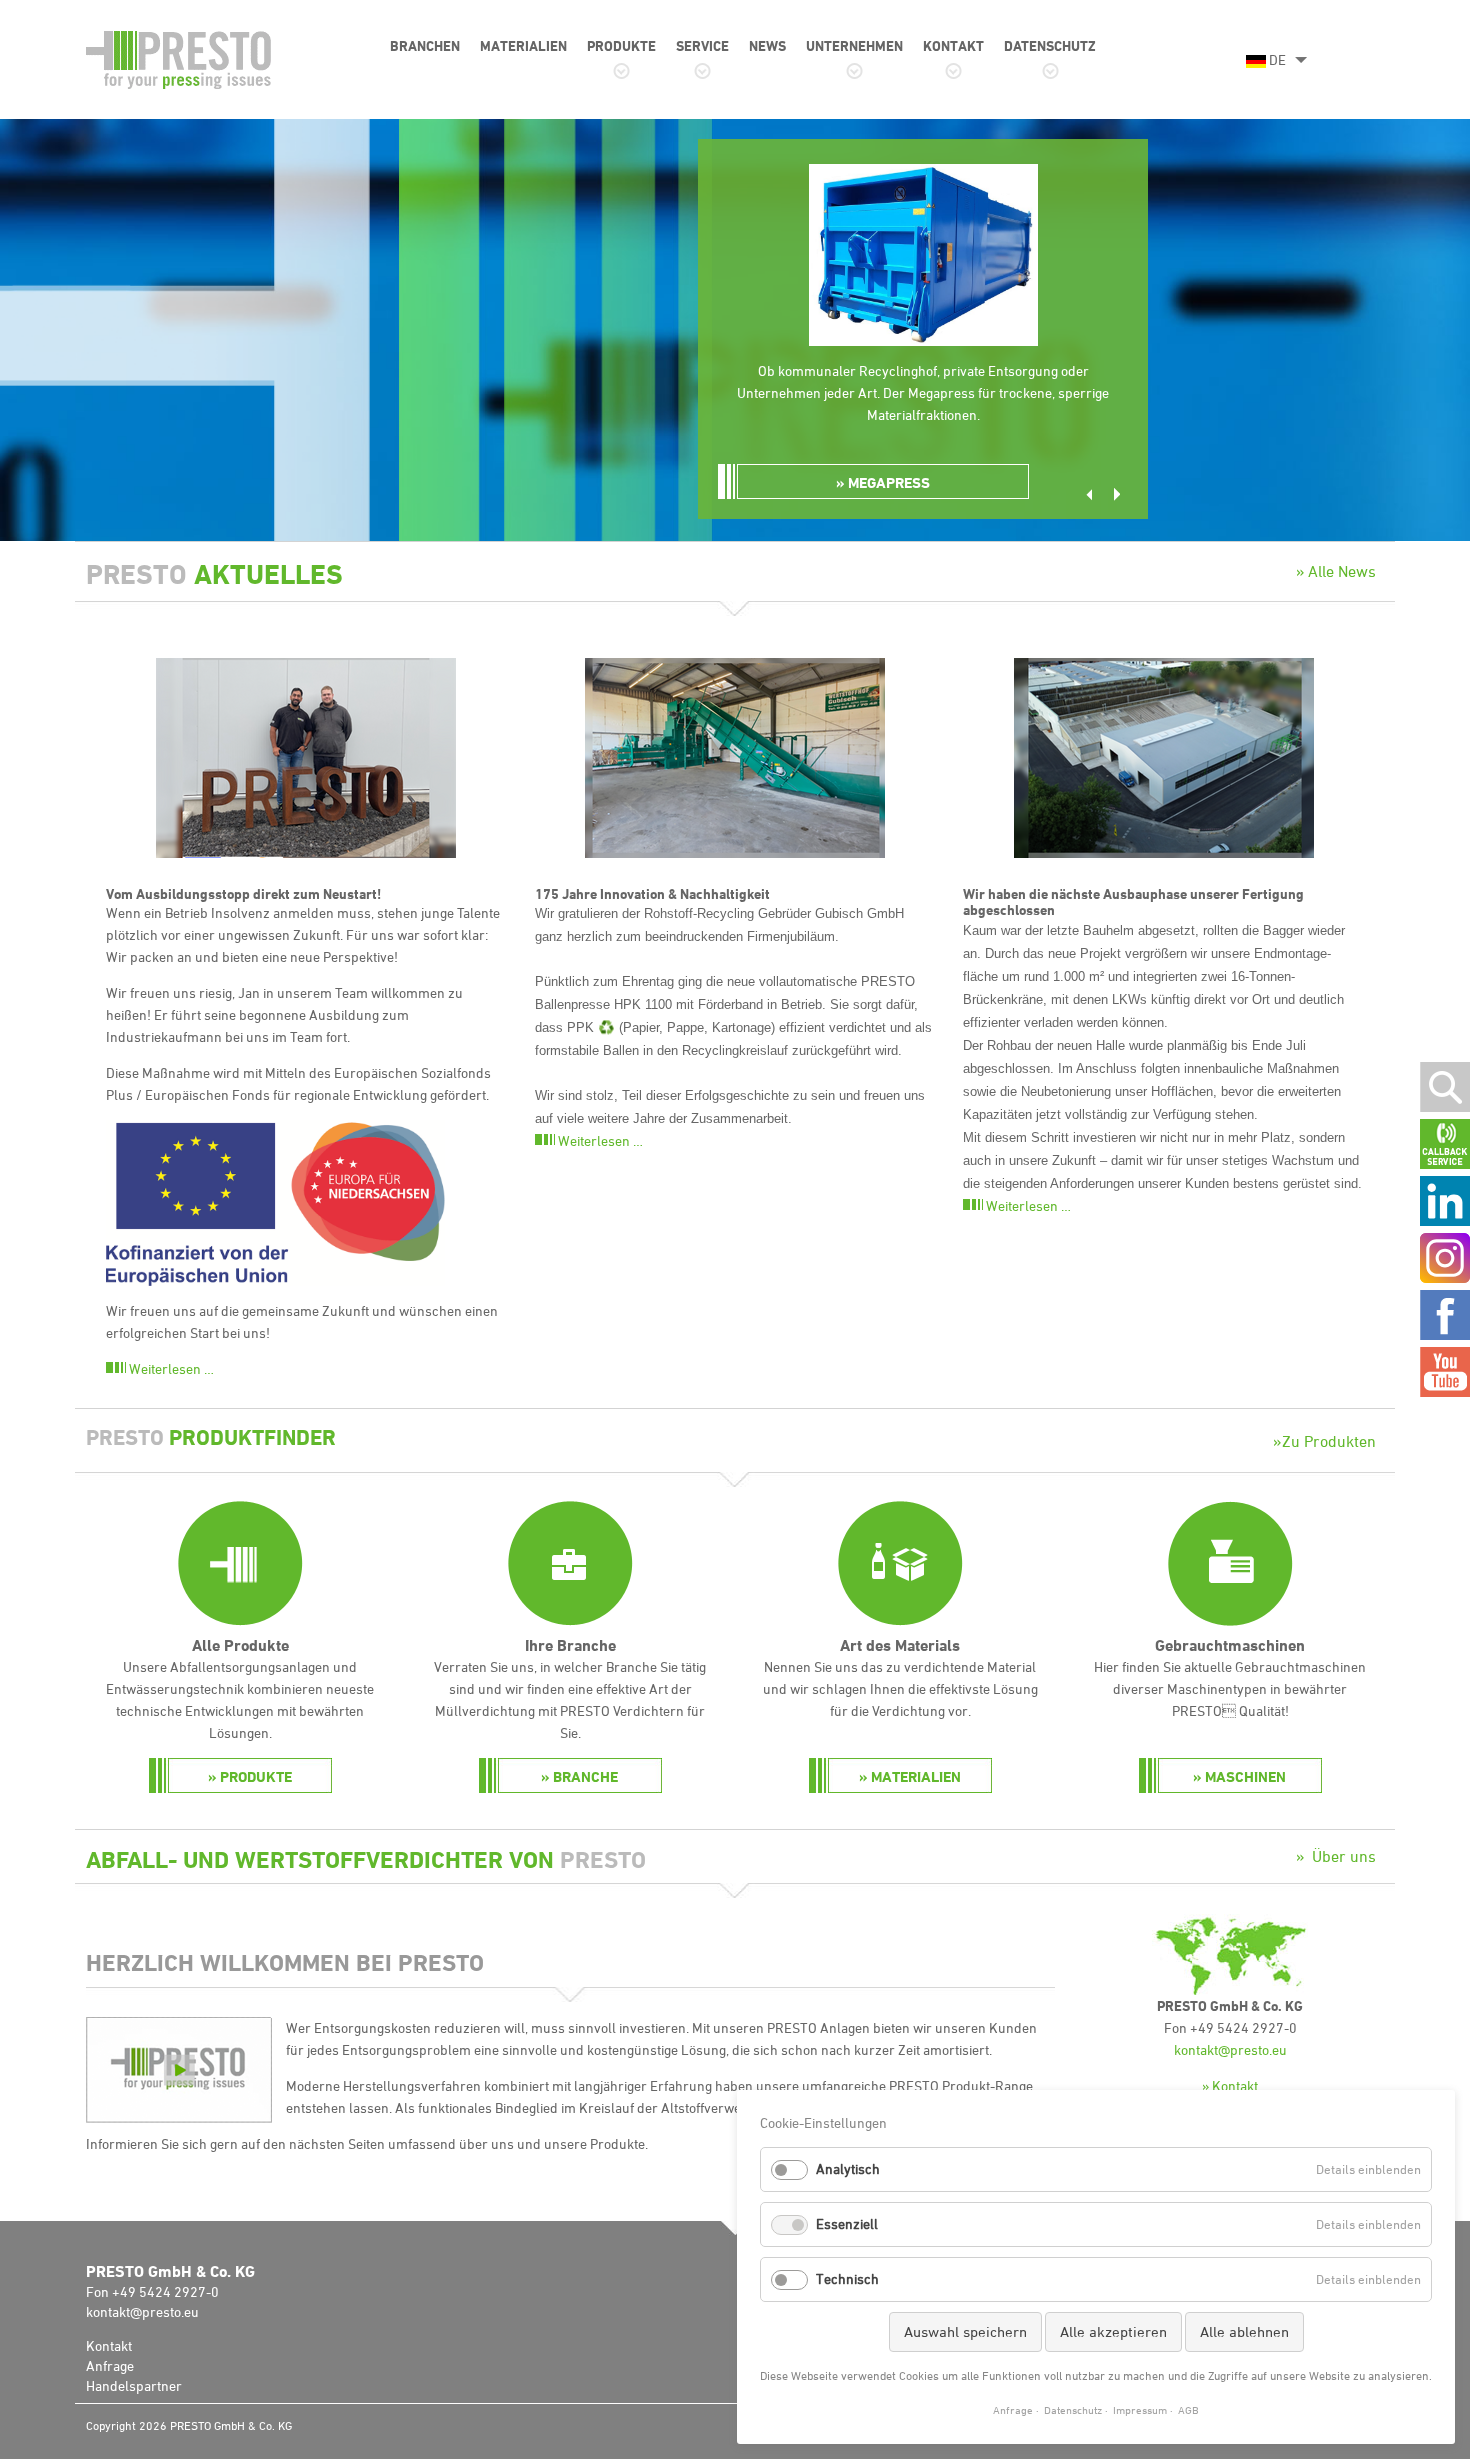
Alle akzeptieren (1113, 2331)
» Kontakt (1230, 2085)
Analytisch (848, 2168)
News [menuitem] (767, 45)
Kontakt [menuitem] (953, 45)
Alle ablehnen (1244, 2331)
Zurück (1089, 494)
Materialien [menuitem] (523, 45)
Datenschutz (1073, 2409)
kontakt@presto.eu (1230, 2049)
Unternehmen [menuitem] (854, 45)
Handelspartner (134, 2385)
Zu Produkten (1329, 1441)
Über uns (1344, 1856)
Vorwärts (1117, 494)
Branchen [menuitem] (425, 45)
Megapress (889, 482)
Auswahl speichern (965, 2331)
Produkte (256, 1776)
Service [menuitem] (702, 45)
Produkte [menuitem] (621, 45)
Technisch (847, 2278)
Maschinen (1245, 1776)
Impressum (1140, 2409)
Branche (585, 1776)
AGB (1188, 2409)
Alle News (1342, 571)
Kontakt (109, 2345)
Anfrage (110, 2365)
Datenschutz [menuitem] (1050, 45)
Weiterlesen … (171, 1369)
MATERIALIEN (916, 1776)
